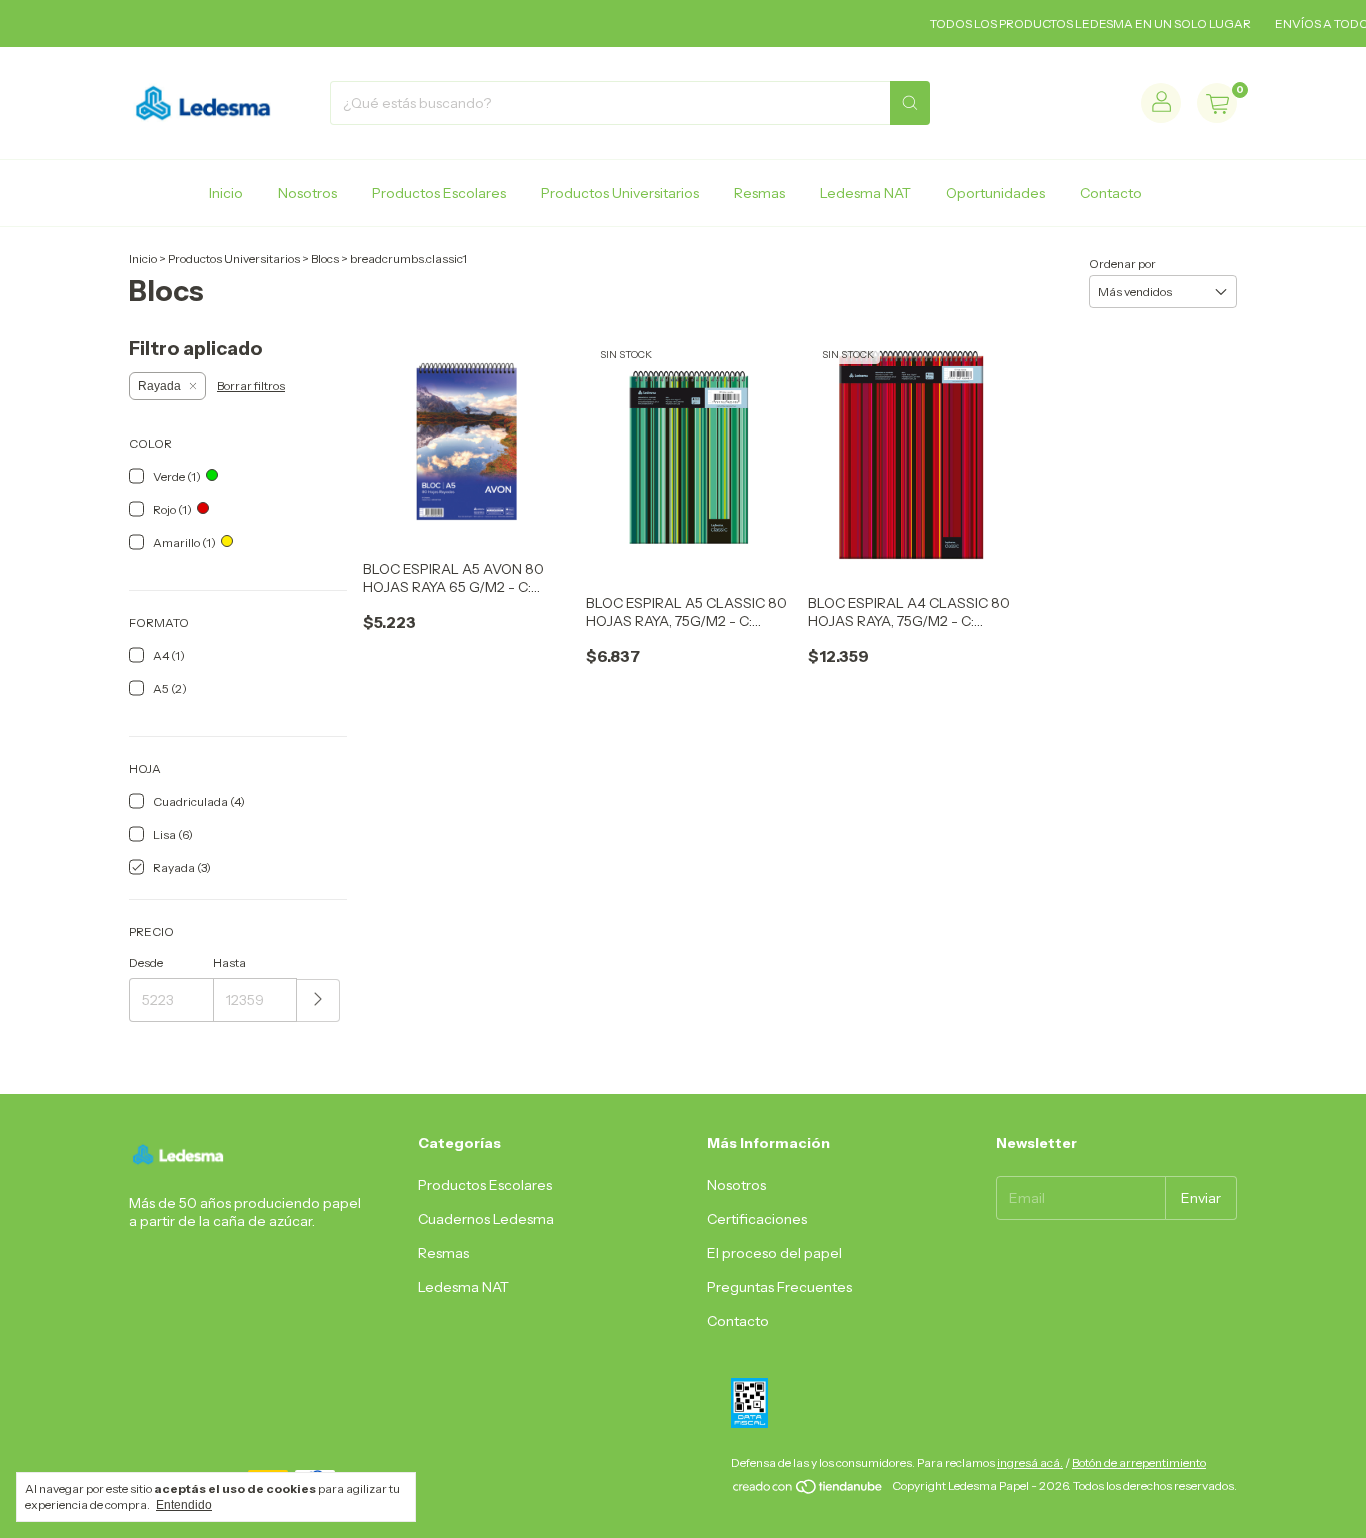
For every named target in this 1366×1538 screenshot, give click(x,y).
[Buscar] (910, 103)
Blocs (325, 258)
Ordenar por (1122, 263)
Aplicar (318, 1000)
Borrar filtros (251, 385)
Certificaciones (757, 1219)
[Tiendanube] (808, 1490)
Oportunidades (995, 193)
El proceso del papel (774, 1253)
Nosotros (307, 193)
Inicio (226, 193)
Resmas (759, 193)
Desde (146, 962)
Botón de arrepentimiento (1139, 1462)
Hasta (229, 962)
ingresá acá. (1030, 1462)
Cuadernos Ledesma (486, 1219)
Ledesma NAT (865, 193)
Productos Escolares (439, 193)
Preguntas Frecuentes (779, 1287)
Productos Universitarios (620, 193)
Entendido (184, 1505)
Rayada (159, 386)
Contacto (1111, 193)
